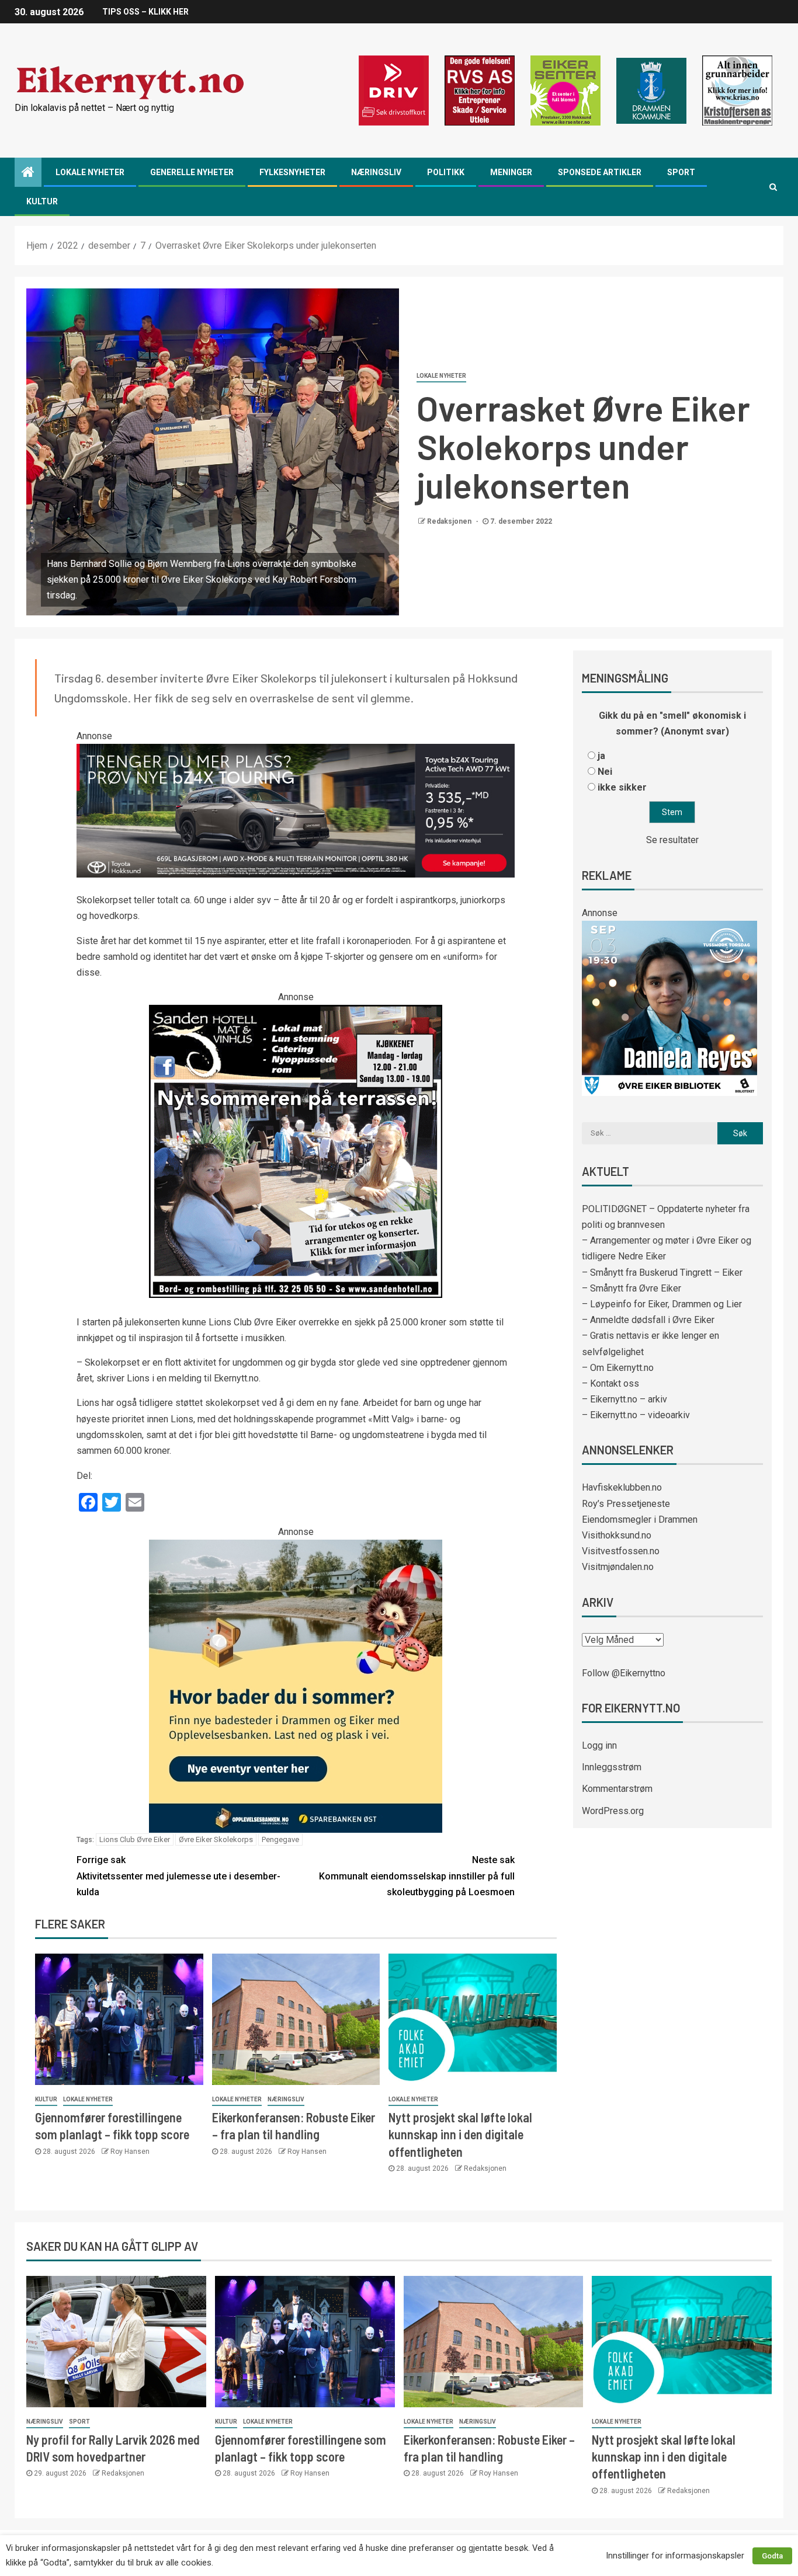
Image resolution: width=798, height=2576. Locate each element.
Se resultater (672, 840)
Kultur (42, 201)
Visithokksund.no (617, 1535)
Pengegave (280, 1839)
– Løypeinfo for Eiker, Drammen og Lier (662, 1304)
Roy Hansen (130, 2152)
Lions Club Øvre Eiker (135, 1839)
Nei (605, 772)
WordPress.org (613, 1811)
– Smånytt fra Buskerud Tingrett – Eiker (662, 1273)
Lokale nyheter (90, 172)
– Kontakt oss (610, 1383)
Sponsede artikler (600, 172)
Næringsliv (376, 172)
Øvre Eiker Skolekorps (216, 1839)
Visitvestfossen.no (621, 1551)
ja (601, 756)
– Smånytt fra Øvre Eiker (632, 1288)
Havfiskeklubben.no (622, 1487)
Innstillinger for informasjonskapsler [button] (675, 2556)
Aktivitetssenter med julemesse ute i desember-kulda (178, 1876)
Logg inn (599, 1745)
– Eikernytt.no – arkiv (624, 1399)
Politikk (446, 172)
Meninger (511, 172)
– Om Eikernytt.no (618, 1368)
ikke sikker (622, 787)
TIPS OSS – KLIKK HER (145, 12)
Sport (681, 172)
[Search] (773, 187)
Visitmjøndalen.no (618, 1567)
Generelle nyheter (192, 172)
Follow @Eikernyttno (624, 1673)
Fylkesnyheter (292, 172)
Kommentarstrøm (617, 1789)
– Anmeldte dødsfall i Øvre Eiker (648, 1320)
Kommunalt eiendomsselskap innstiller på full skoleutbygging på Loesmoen (417, 1876)
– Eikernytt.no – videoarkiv (636, 1415)
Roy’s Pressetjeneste (626, 1504)
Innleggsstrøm (612, 1767)
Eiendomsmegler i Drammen (640, 1520)
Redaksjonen (450, 521)
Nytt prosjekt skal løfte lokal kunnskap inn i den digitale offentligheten (460, 2134)
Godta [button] (772, 2556)
